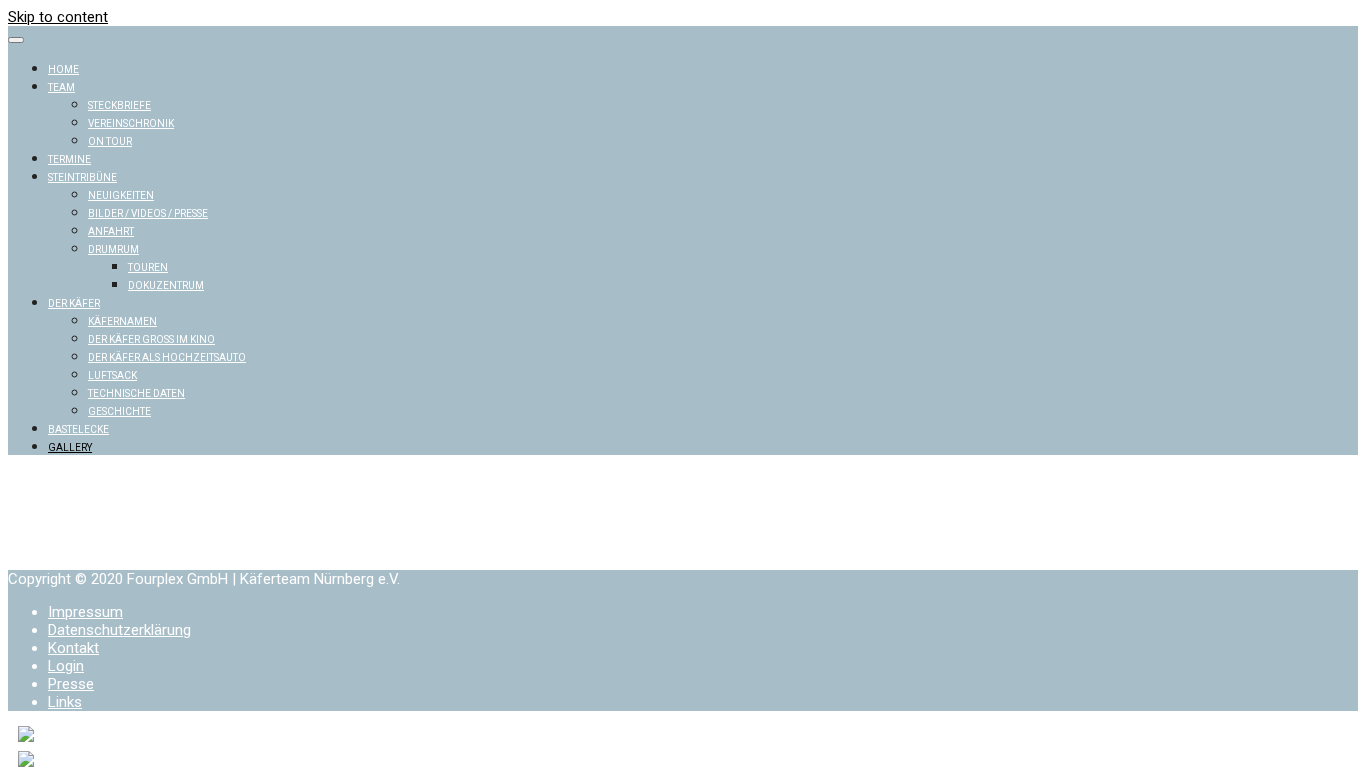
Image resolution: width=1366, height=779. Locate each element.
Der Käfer (74, 303)
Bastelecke (78, 429)
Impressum (85, 612)
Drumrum (113, 249)
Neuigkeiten (121, 195)
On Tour (110, 141)
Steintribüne (82, 177)
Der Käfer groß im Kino (151, 339)
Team (61, 87)
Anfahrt (111, 231)
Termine (69, 159)
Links (65, 702)
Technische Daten (136, 393)
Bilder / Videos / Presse (148, 213)
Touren (148, 267)
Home (63, 69)
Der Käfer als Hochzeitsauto (167, 357)
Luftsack (112, 375)
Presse (71, 684)
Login (66, 666)
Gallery (70, 447)
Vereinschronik (131, 123)
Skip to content (58, 17)
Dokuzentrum (166, 285)
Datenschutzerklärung (119, 630)
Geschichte (119, 411)
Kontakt (73, 648)
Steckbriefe (119, 105)
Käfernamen (122, 321)
